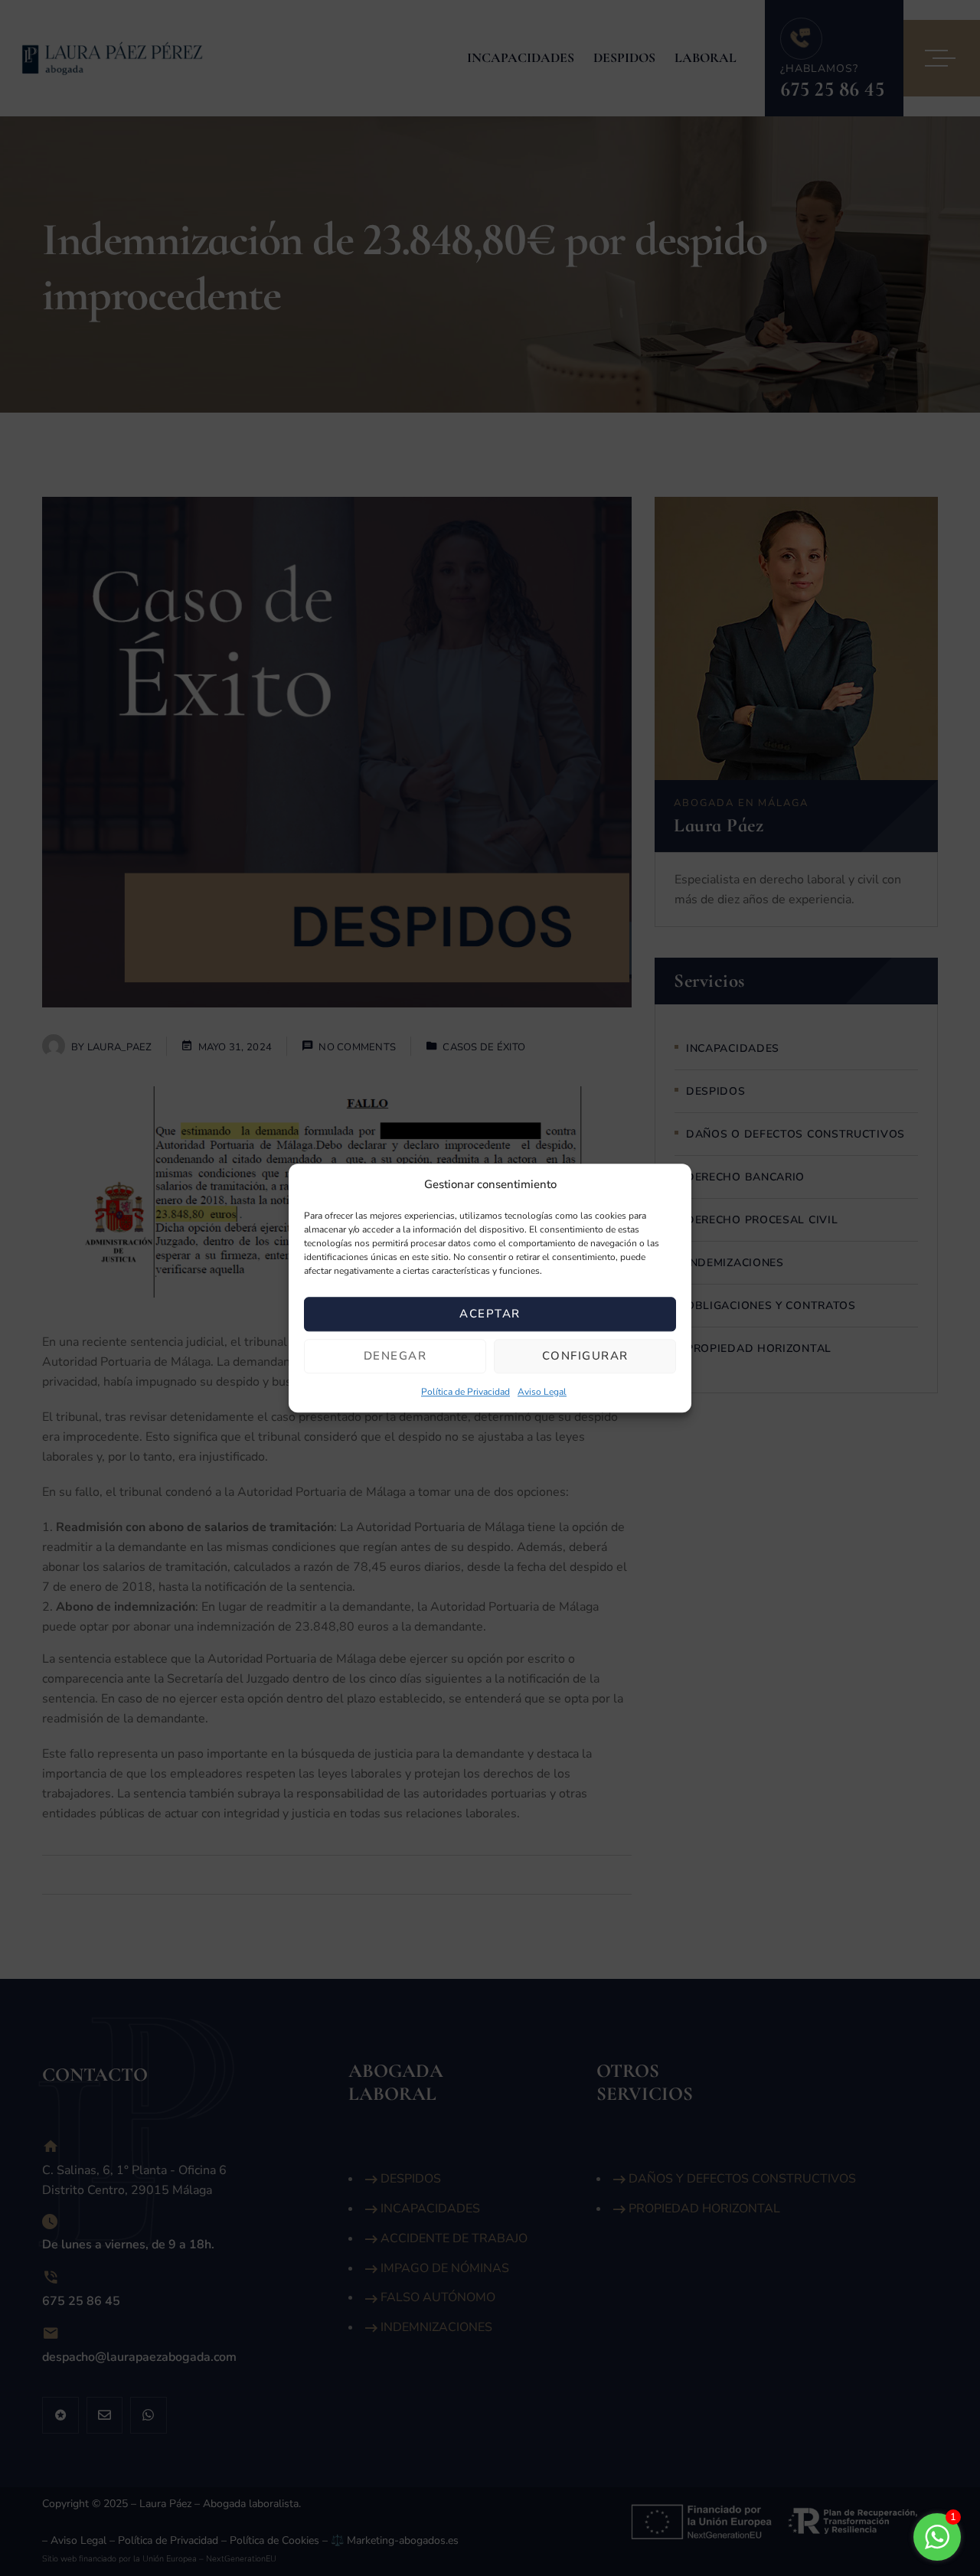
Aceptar (490, 1314)
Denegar (395, 1357)
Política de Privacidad (465, 1392)
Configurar (585, 1357)
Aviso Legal (542, 1392)
